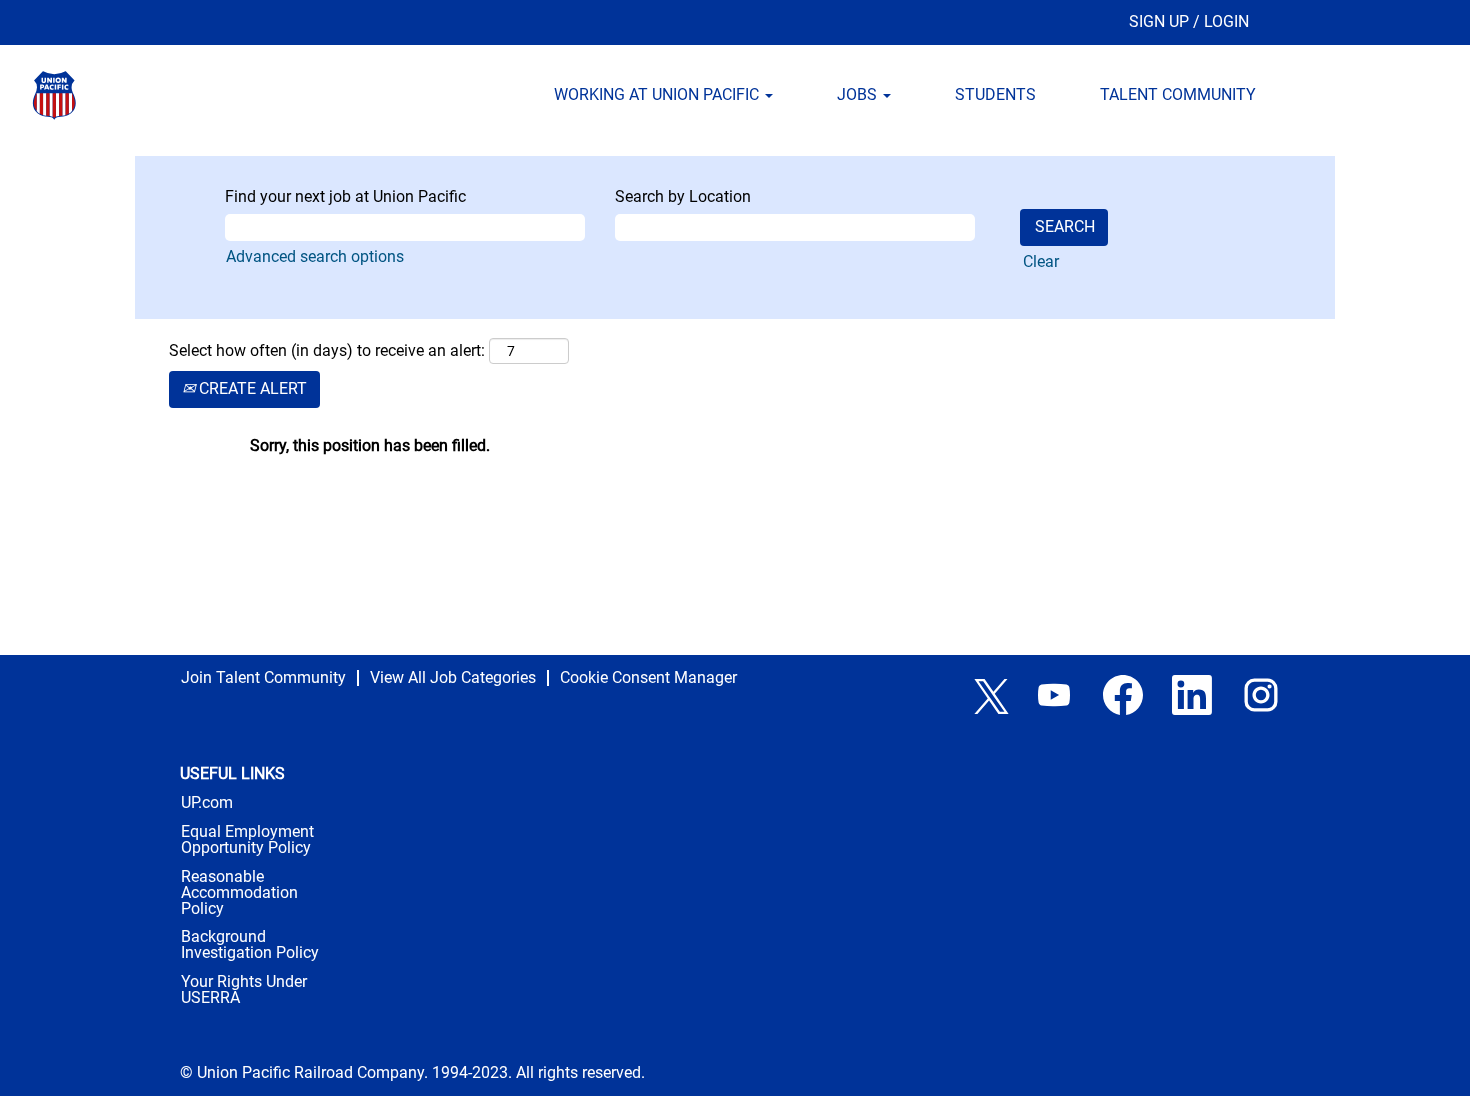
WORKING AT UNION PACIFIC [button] (658, 94)
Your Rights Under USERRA (244, 990)
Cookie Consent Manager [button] (648, 677)
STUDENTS (995, 94)
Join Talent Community (263, 677)
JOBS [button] (859, 94)
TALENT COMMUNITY (1178, 94)
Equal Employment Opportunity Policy (247, 840)
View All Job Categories (453, 677)
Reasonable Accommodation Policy (239, 893)
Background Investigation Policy (250, 945)
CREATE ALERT (251, 388)
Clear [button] (1041, 261)
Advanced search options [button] (315, 256)
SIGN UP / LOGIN (1189, 21)
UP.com (207, 803)
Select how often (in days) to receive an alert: (327, 350)
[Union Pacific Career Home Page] (125, 96)
